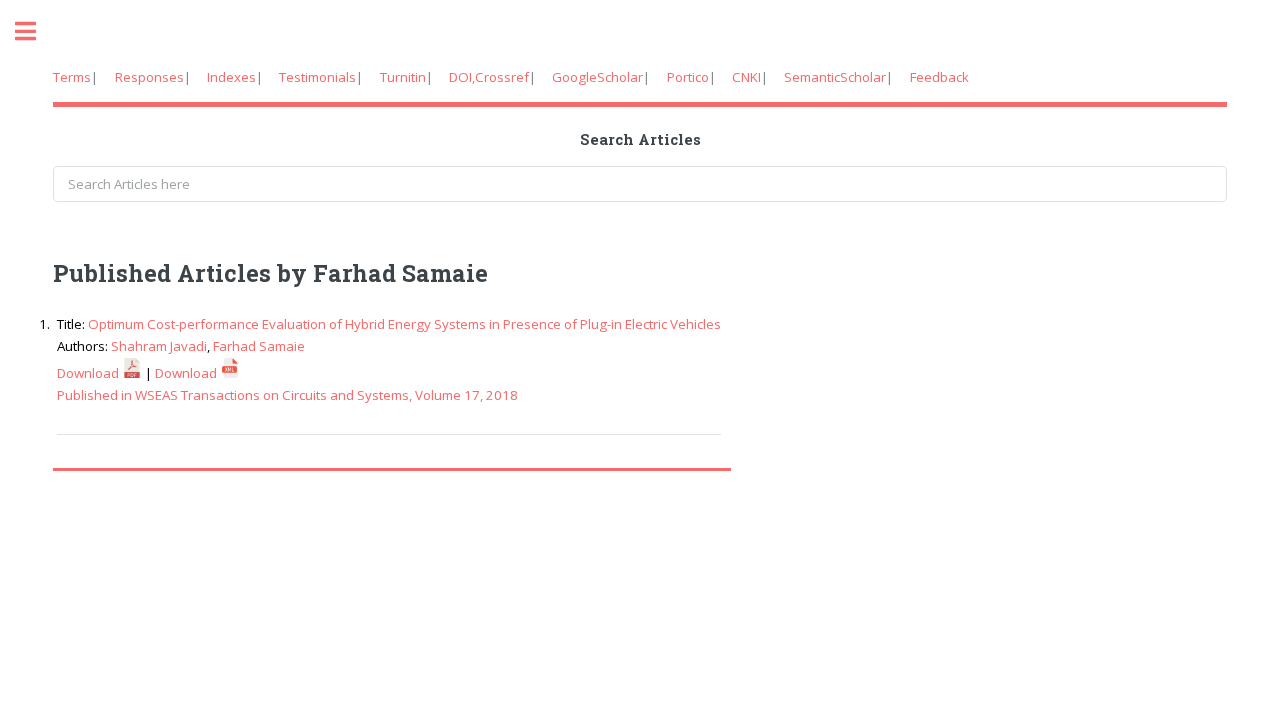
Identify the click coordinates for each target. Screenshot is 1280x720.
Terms (72, 77)
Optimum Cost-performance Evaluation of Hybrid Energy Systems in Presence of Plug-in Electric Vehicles (404, 324)
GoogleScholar (597, 77)
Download (89, 373)
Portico (688, 77)
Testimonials (317, 77)
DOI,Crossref (489, 77)
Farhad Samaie (259, 346)
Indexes (231, 77)
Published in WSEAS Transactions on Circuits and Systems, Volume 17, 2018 (287, 395)
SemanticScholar (835, 77)
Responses (149, 77)
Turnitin (403, 77)
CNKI (746, 77)
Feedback (939, 77)
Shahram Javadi (159, 346)
